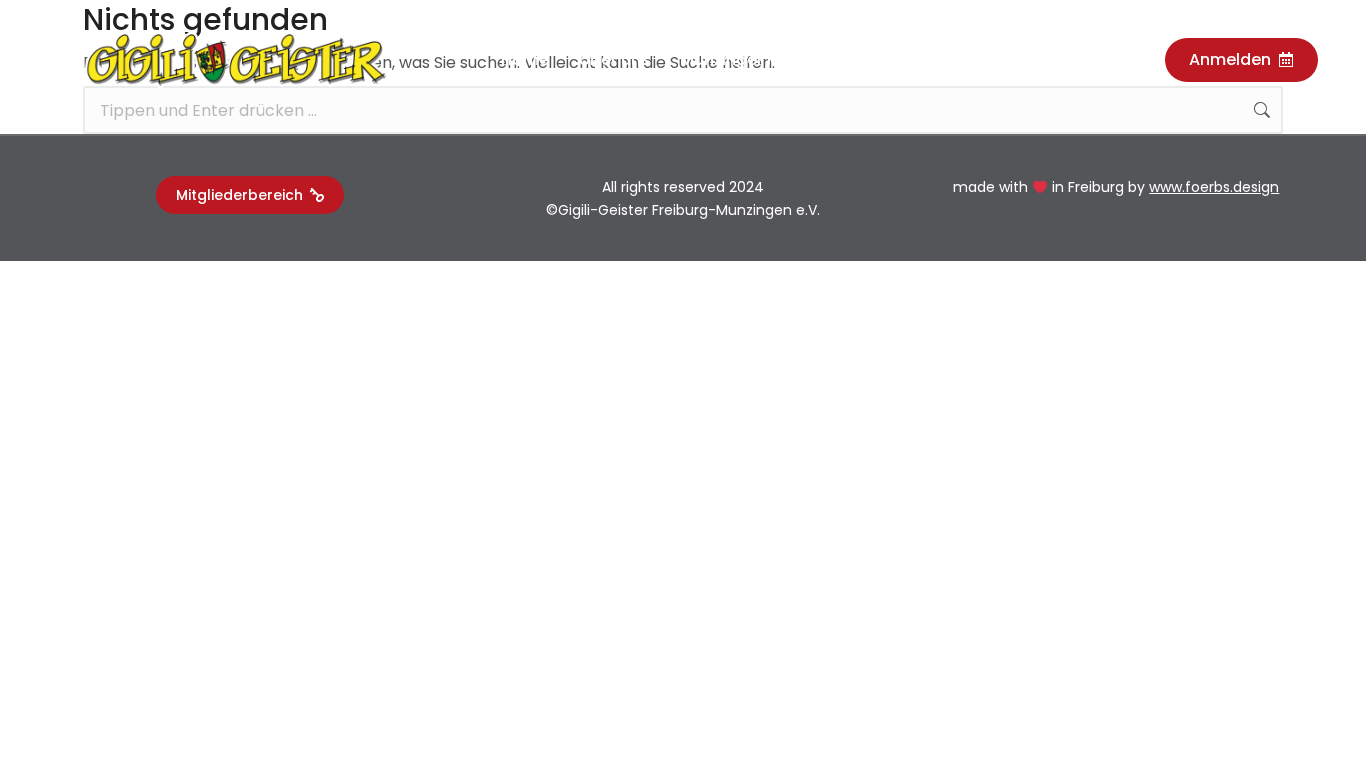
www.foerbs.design (1214, 187)
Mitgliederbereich (239, 195)
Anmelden (1230, 59)
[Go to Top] (1324, 726)
